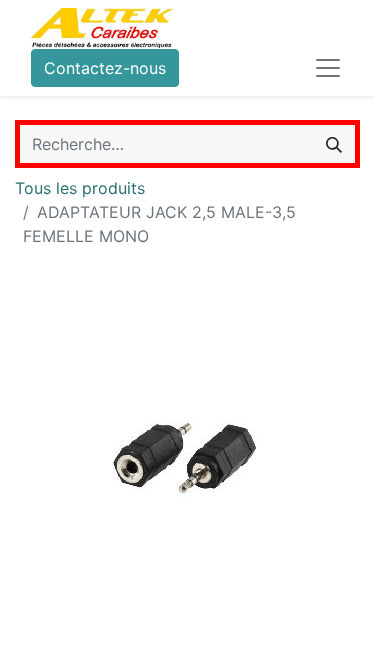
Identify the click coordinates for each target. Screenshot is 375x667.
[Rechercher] (334, 144)
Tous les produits (80, 188)
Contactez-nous (105, 68)
